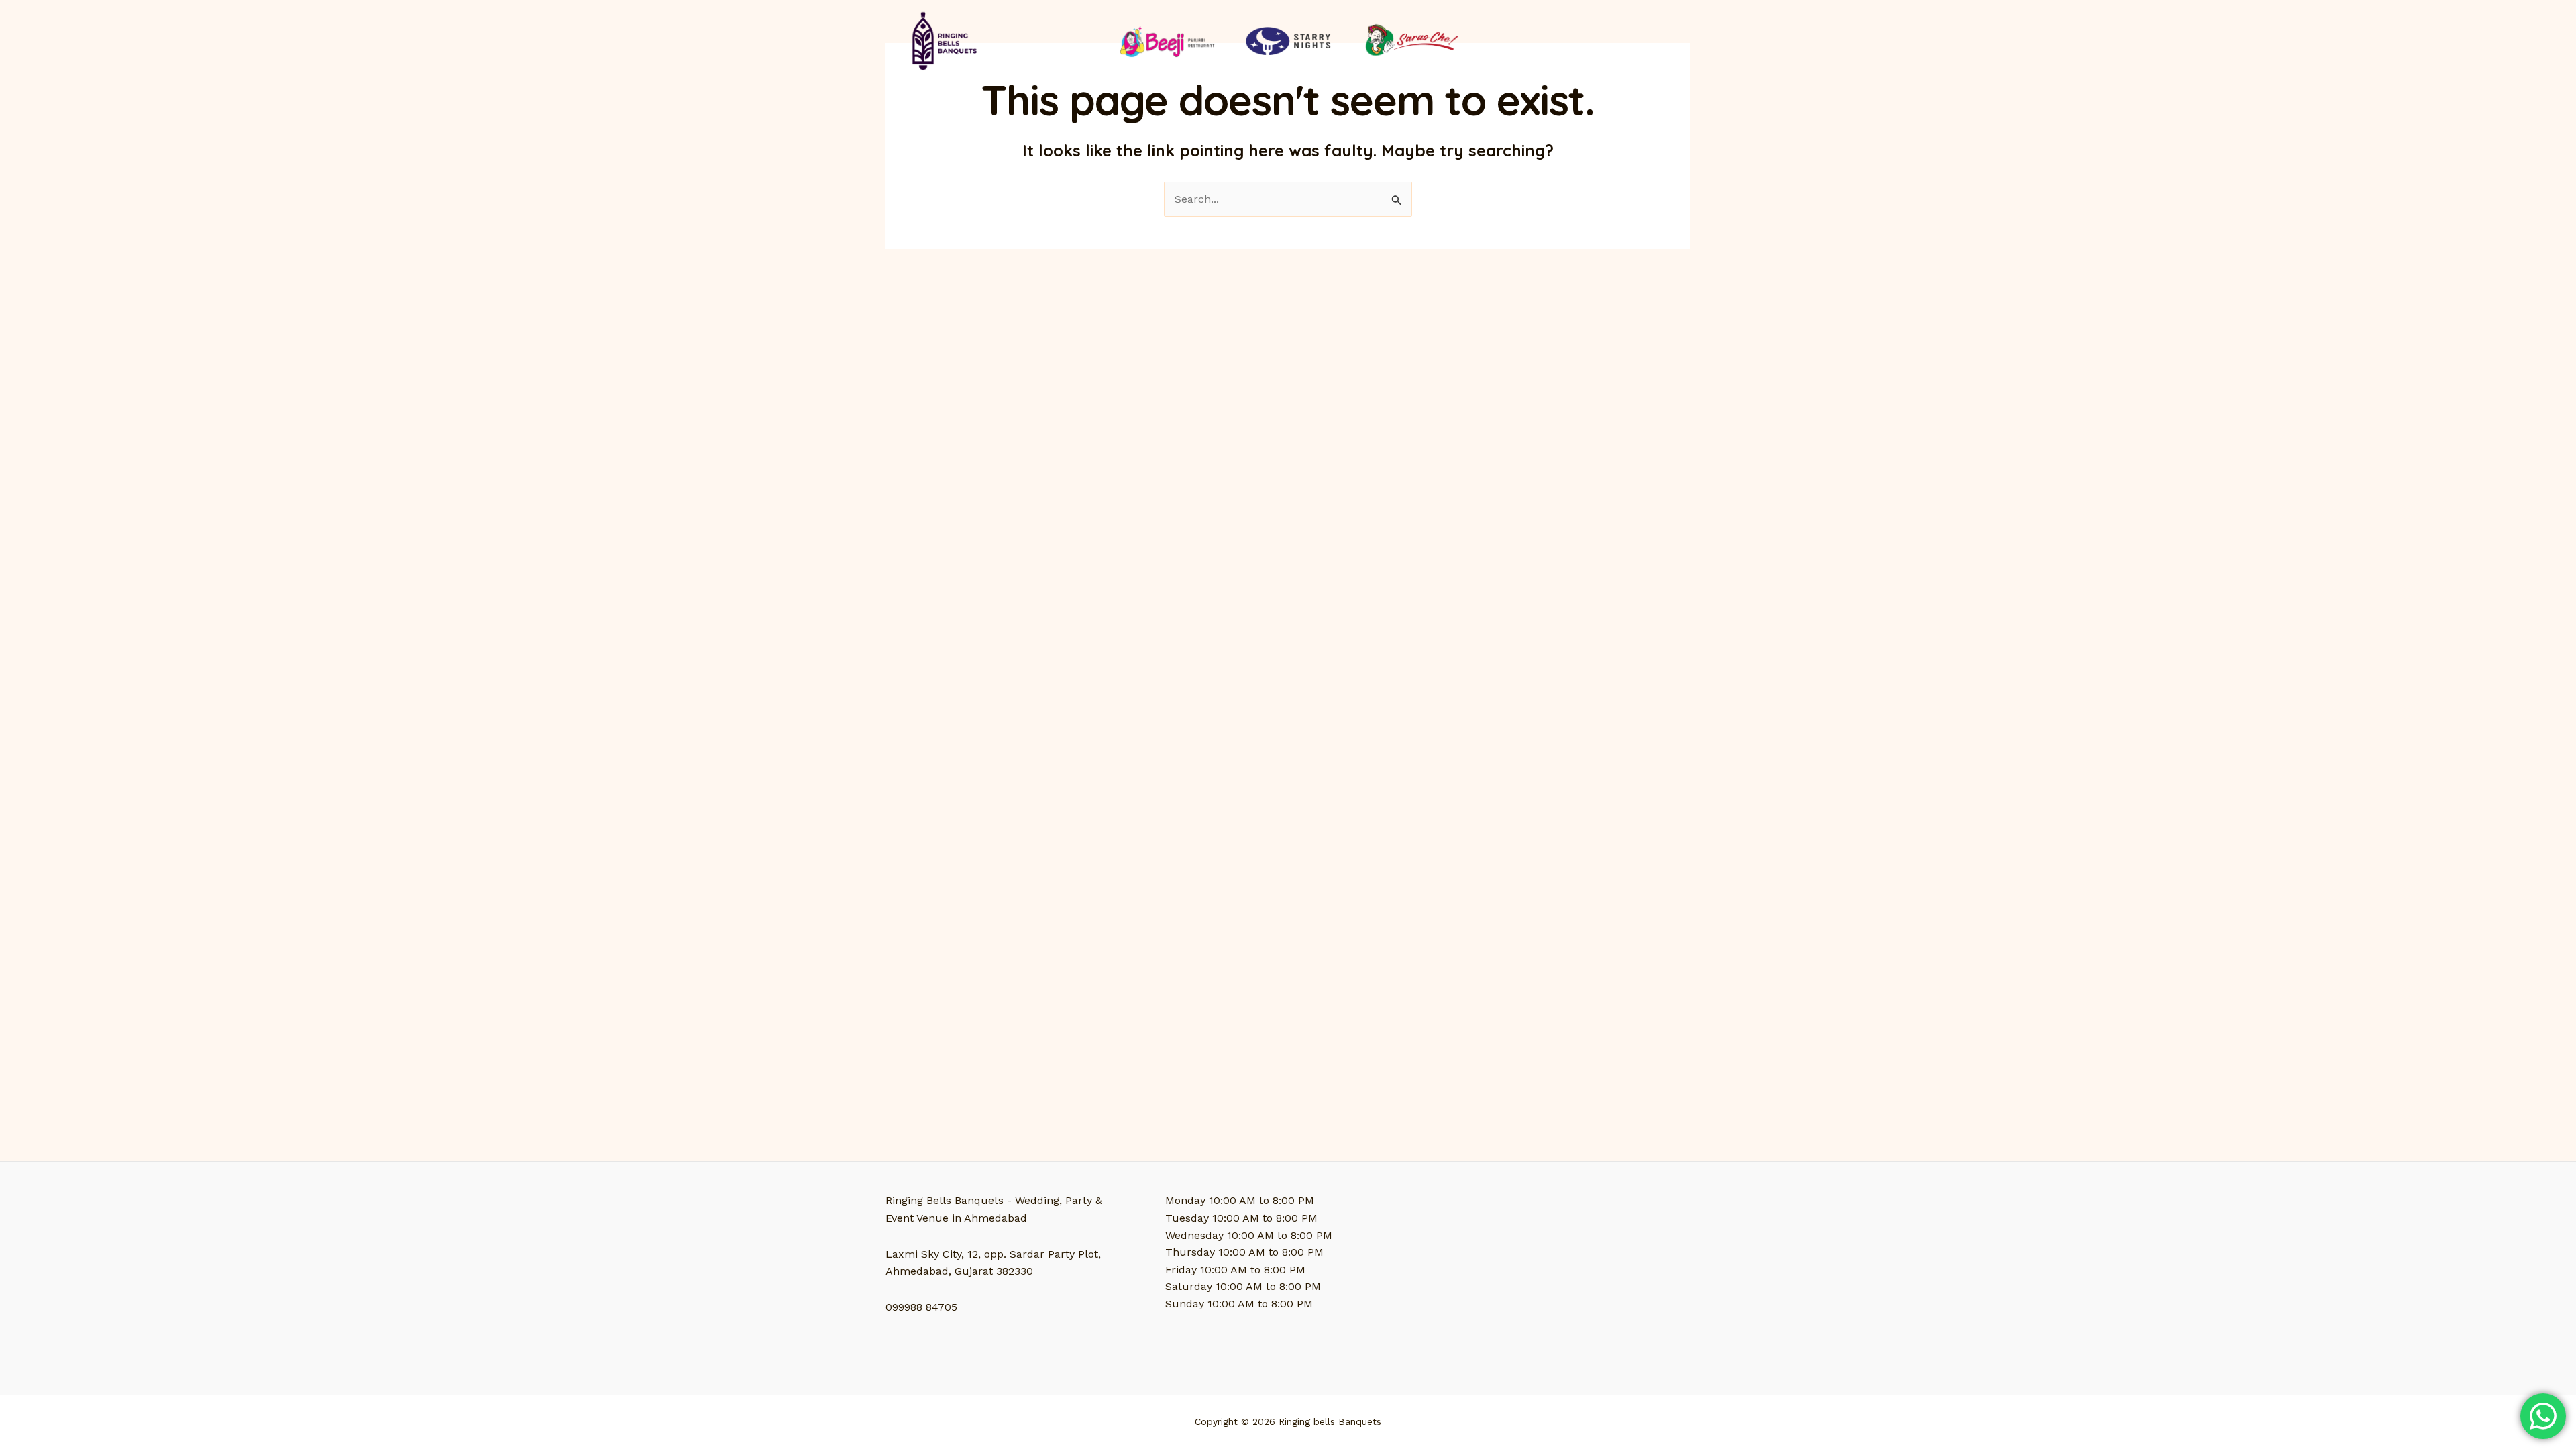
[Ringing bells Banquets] (942, 40)
